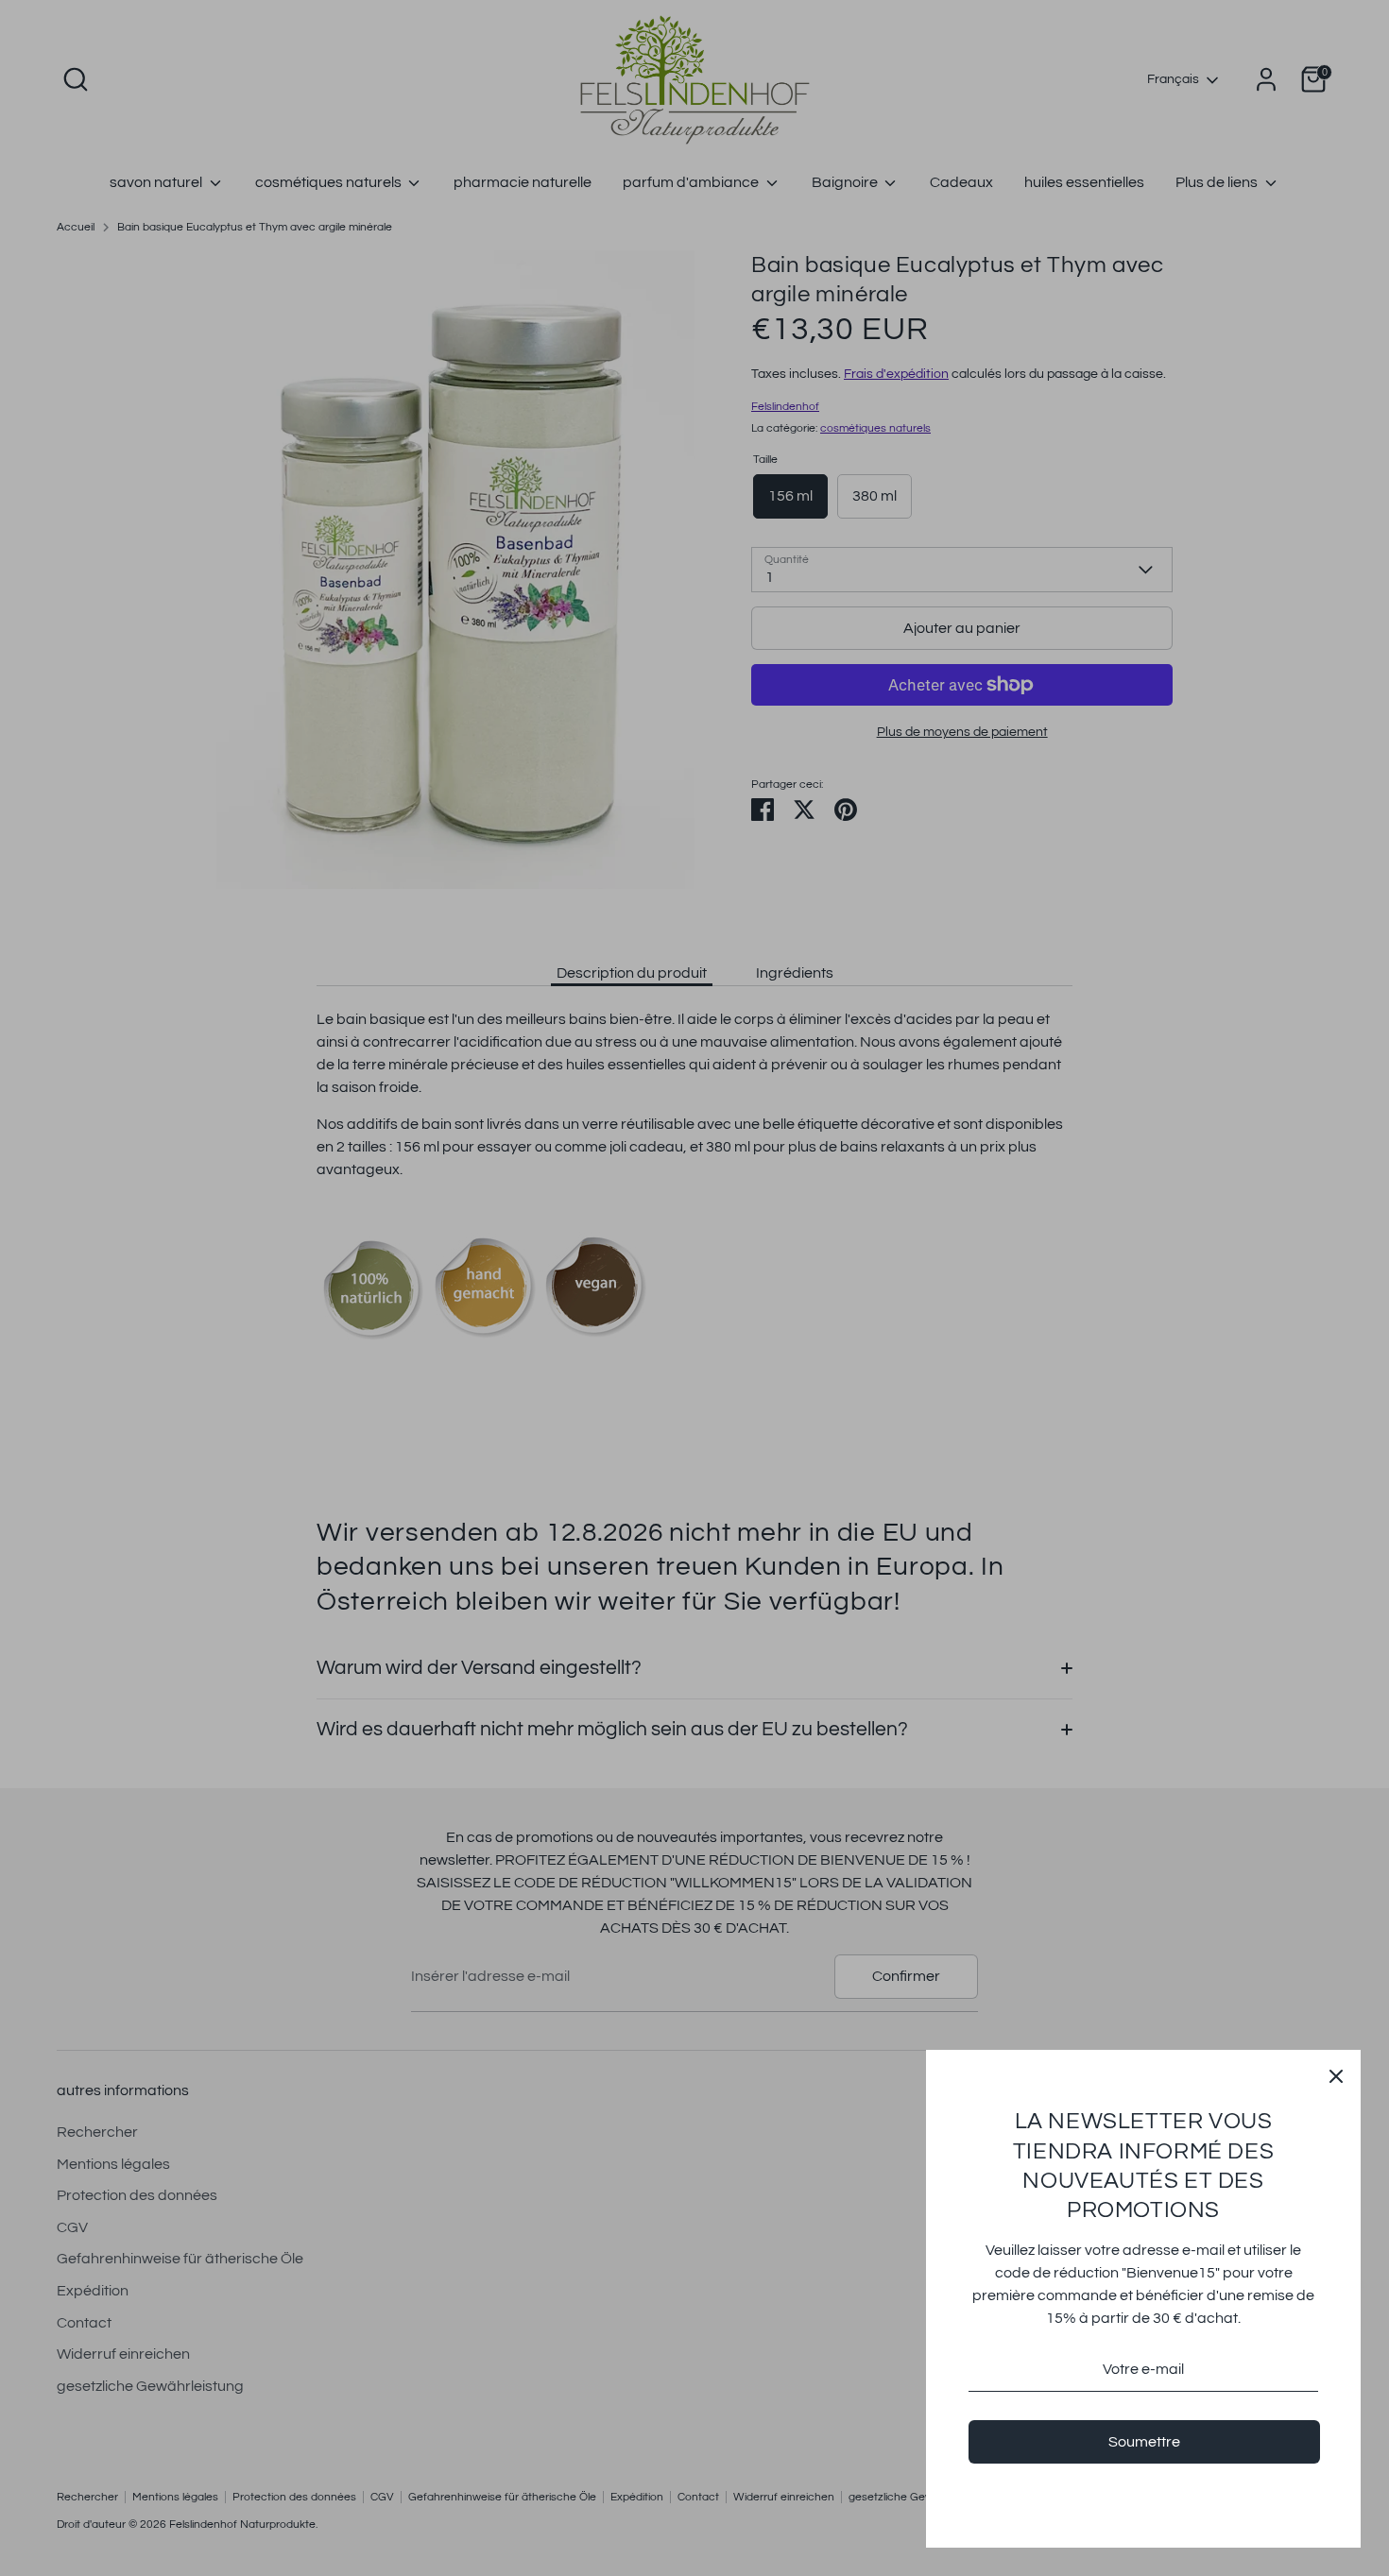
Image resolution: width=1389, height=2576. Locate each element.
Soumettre (1144, 2442)
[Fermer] (1336, 2074)
